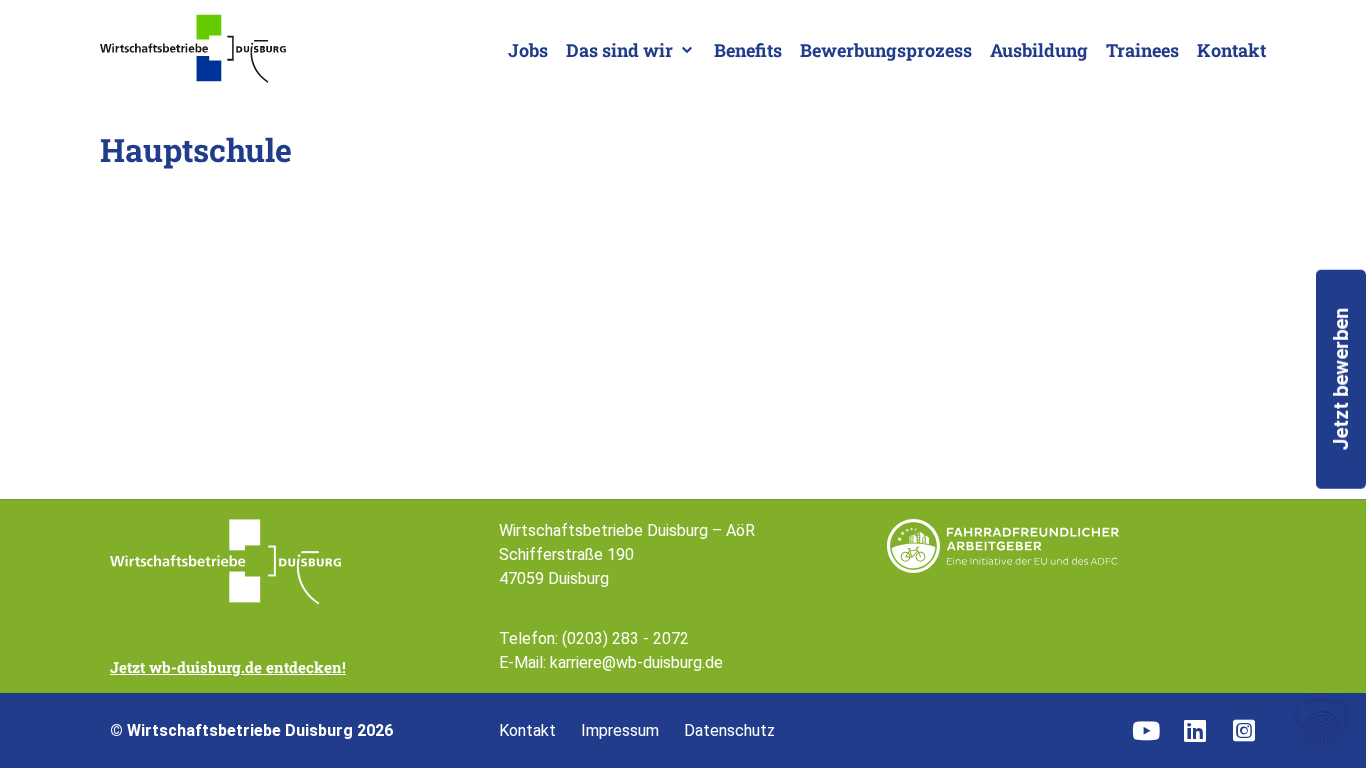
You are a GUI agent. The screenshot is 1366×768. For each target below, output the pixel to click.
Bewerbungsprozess (886, 50)
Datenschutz (729, 731)
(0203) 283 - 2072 (625, 638)
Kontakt (1231, 50)
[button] (1322, 724)
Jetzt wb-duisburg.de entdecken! (228, 667)
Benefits (748, 50)
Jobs (528, 50)
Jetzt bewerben (1341, 379)
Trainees (1142, 50)
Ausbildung (1039, 50)
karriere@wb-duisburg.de (636, 662)
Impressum (620, 731)
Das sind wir (619, 50)
